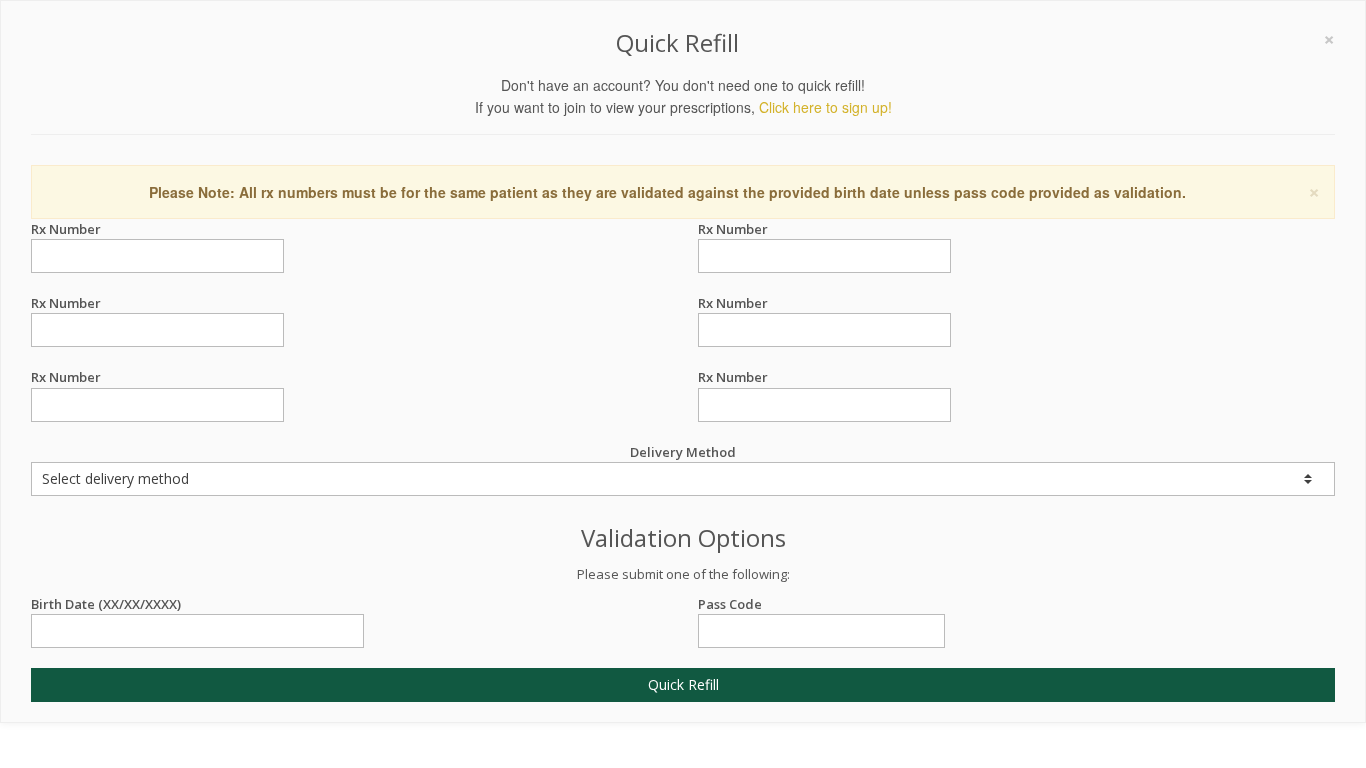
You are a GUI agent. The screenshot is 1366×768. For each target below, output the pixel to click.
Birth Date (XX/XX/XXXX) (106, 604)
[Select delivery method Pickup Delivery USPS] (683, 479)
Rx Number (66, 229)
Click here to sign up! (825, 107)
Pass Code (730, 604)
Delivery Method (683, 452)
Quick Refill (683, 684)
